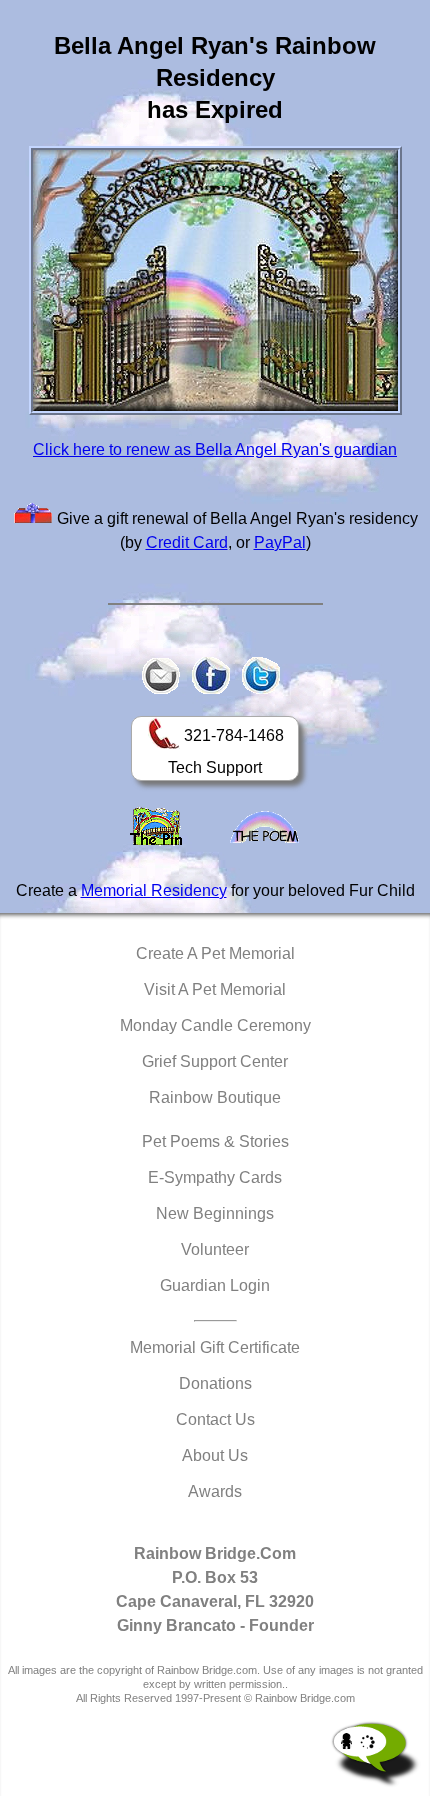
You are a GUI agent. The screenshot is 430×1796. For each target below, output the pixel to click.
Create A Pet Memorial (215, 953)
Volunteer (215, 1249)
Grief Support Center (215, 1061)
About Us (215, 1455)
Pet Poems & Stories (215, 1141)
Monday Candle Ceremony (215, 1025)
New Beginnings (215, 1213)
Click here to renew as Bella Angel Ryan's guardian (215, 449)
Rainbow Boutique (215, 1097)
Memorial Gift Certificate (215, 1347)
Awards (215, 1491)
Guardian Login (215, 1285)
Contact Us (215, 1419)
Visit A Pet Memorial (215, 989)
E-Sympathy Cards (215, 1177)
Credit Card (187, 542)
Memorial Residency (154, 890)
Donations (215, 1383)
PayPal (280, 542)
